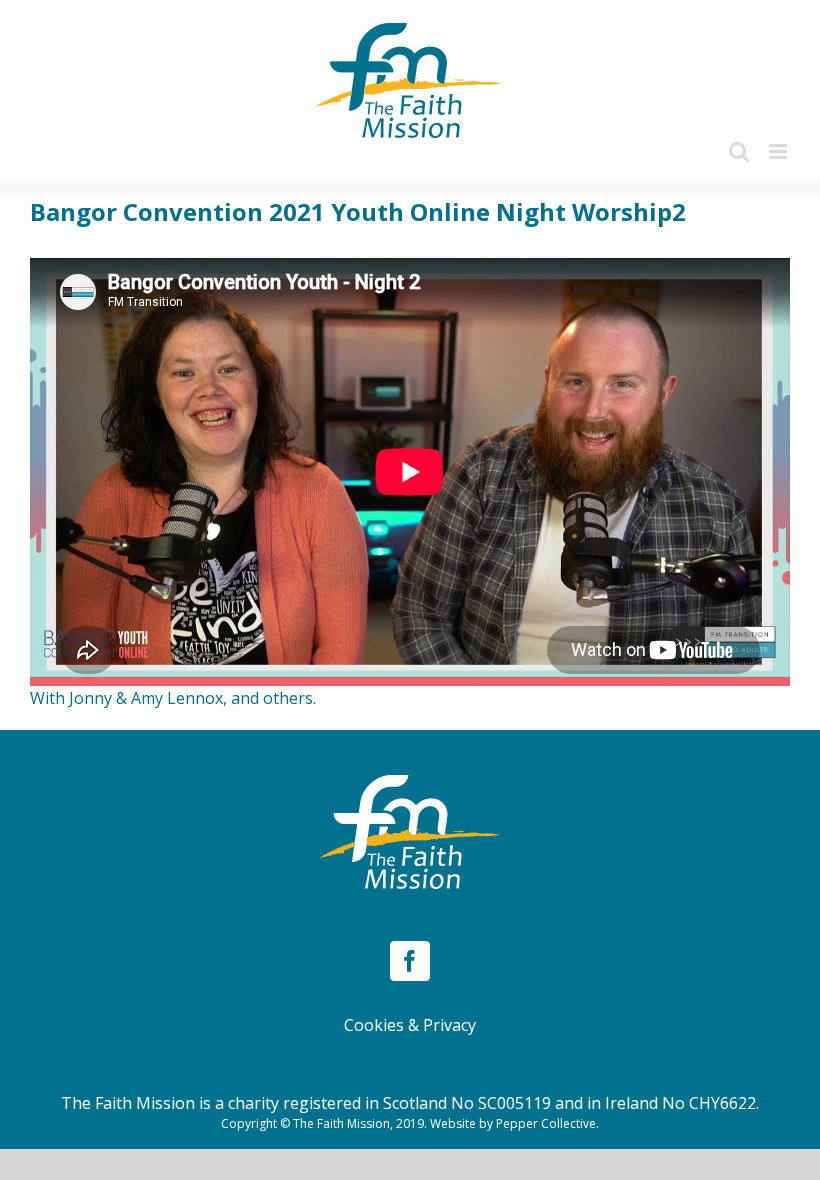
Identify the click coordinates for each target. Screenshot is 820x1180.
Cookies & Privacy (410, 1025)
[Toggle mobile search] (739, 151)
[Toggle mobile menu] (779, 151)
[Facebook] (410, 961)
